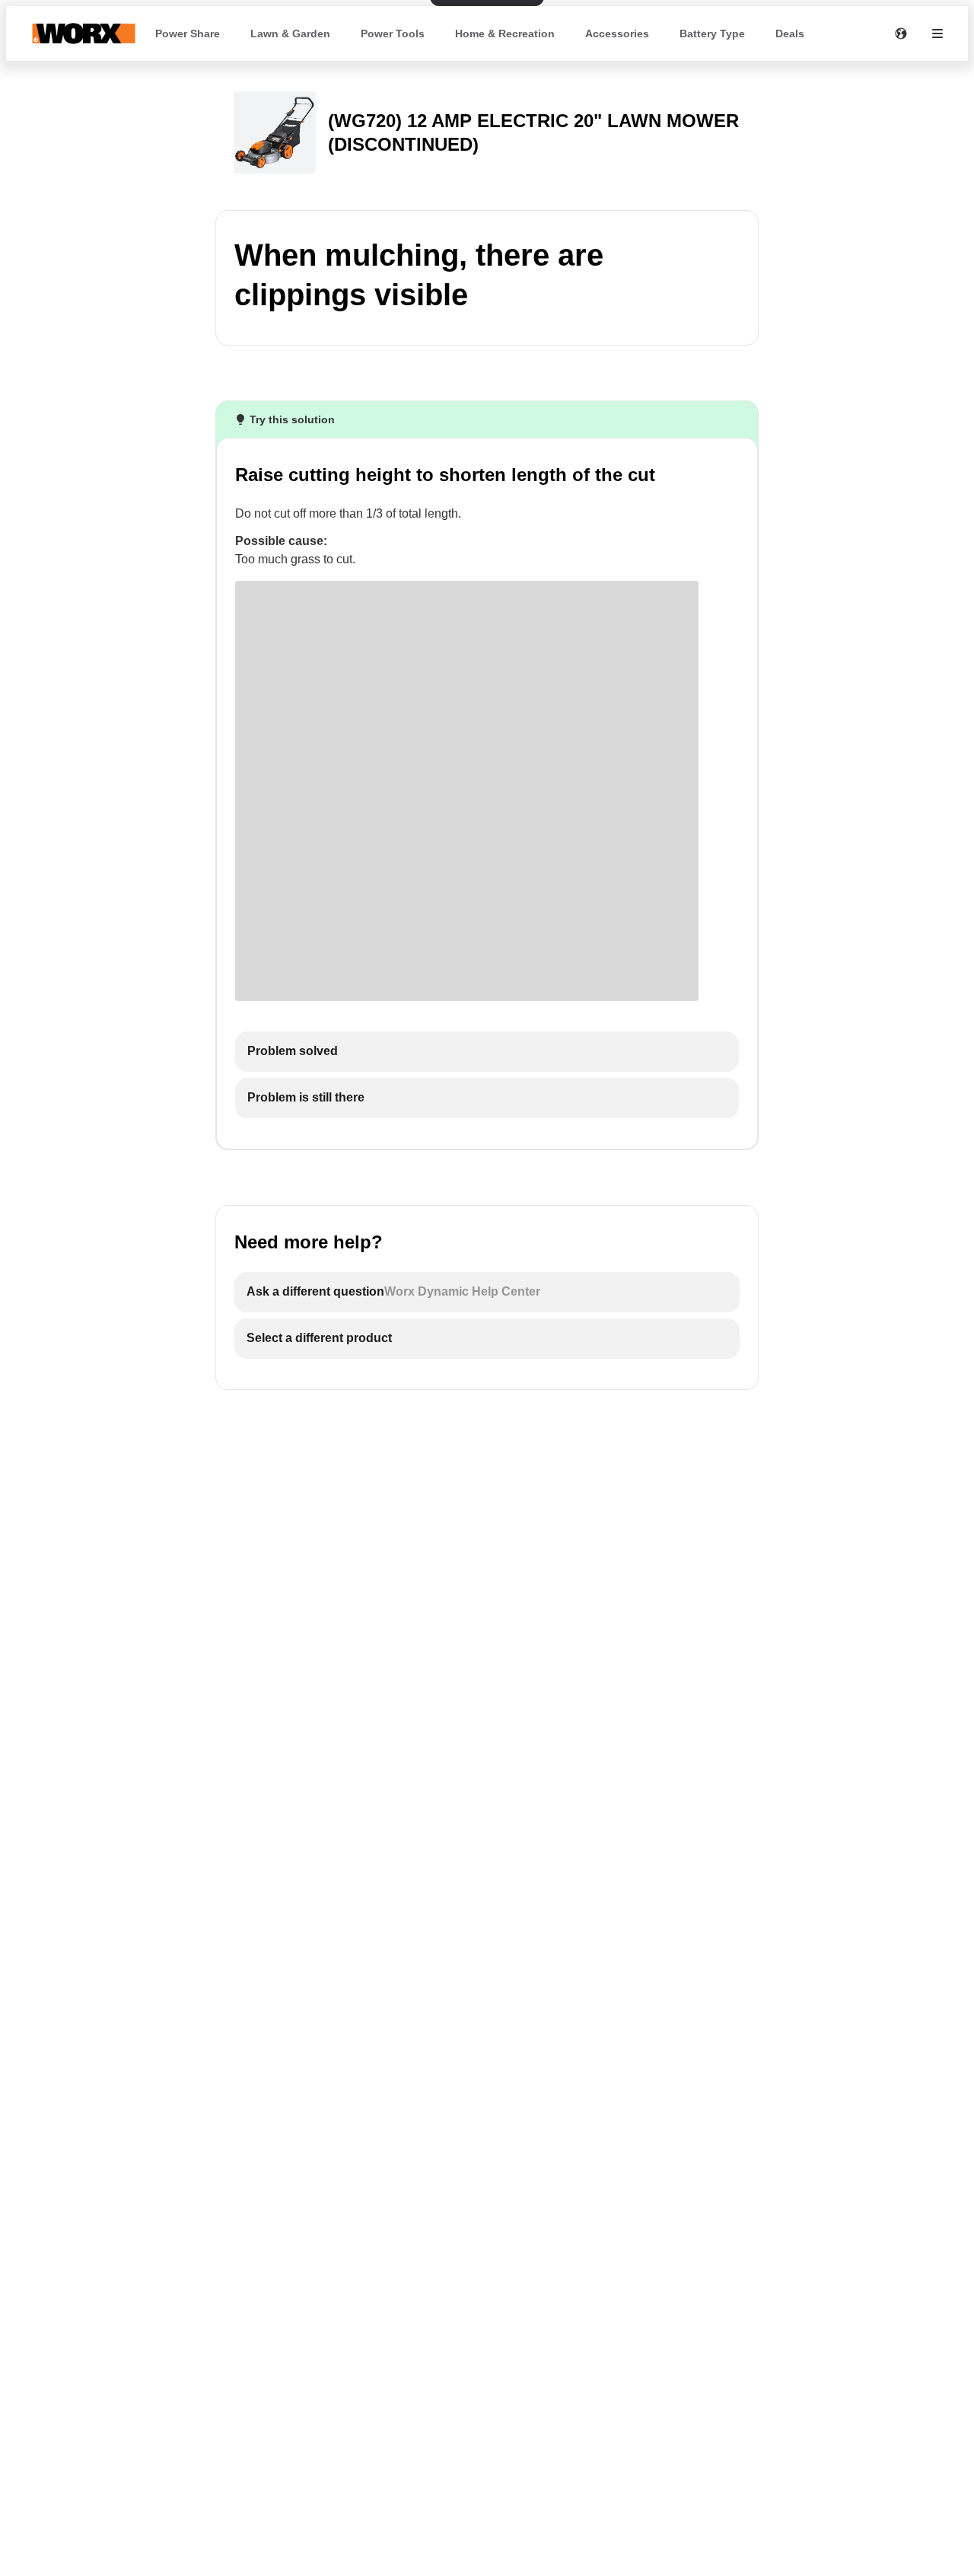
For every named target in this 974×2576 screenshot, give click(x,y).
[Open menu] (937, 33)
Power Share (188, 33)
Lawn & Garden (290, 33)
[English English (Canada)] (901, 33)
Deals (790, 33)
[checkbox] (487, 1052)
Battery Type (712, 33)
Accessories (617, 33)
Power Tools (393, 33)
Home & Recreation (505, 33)
